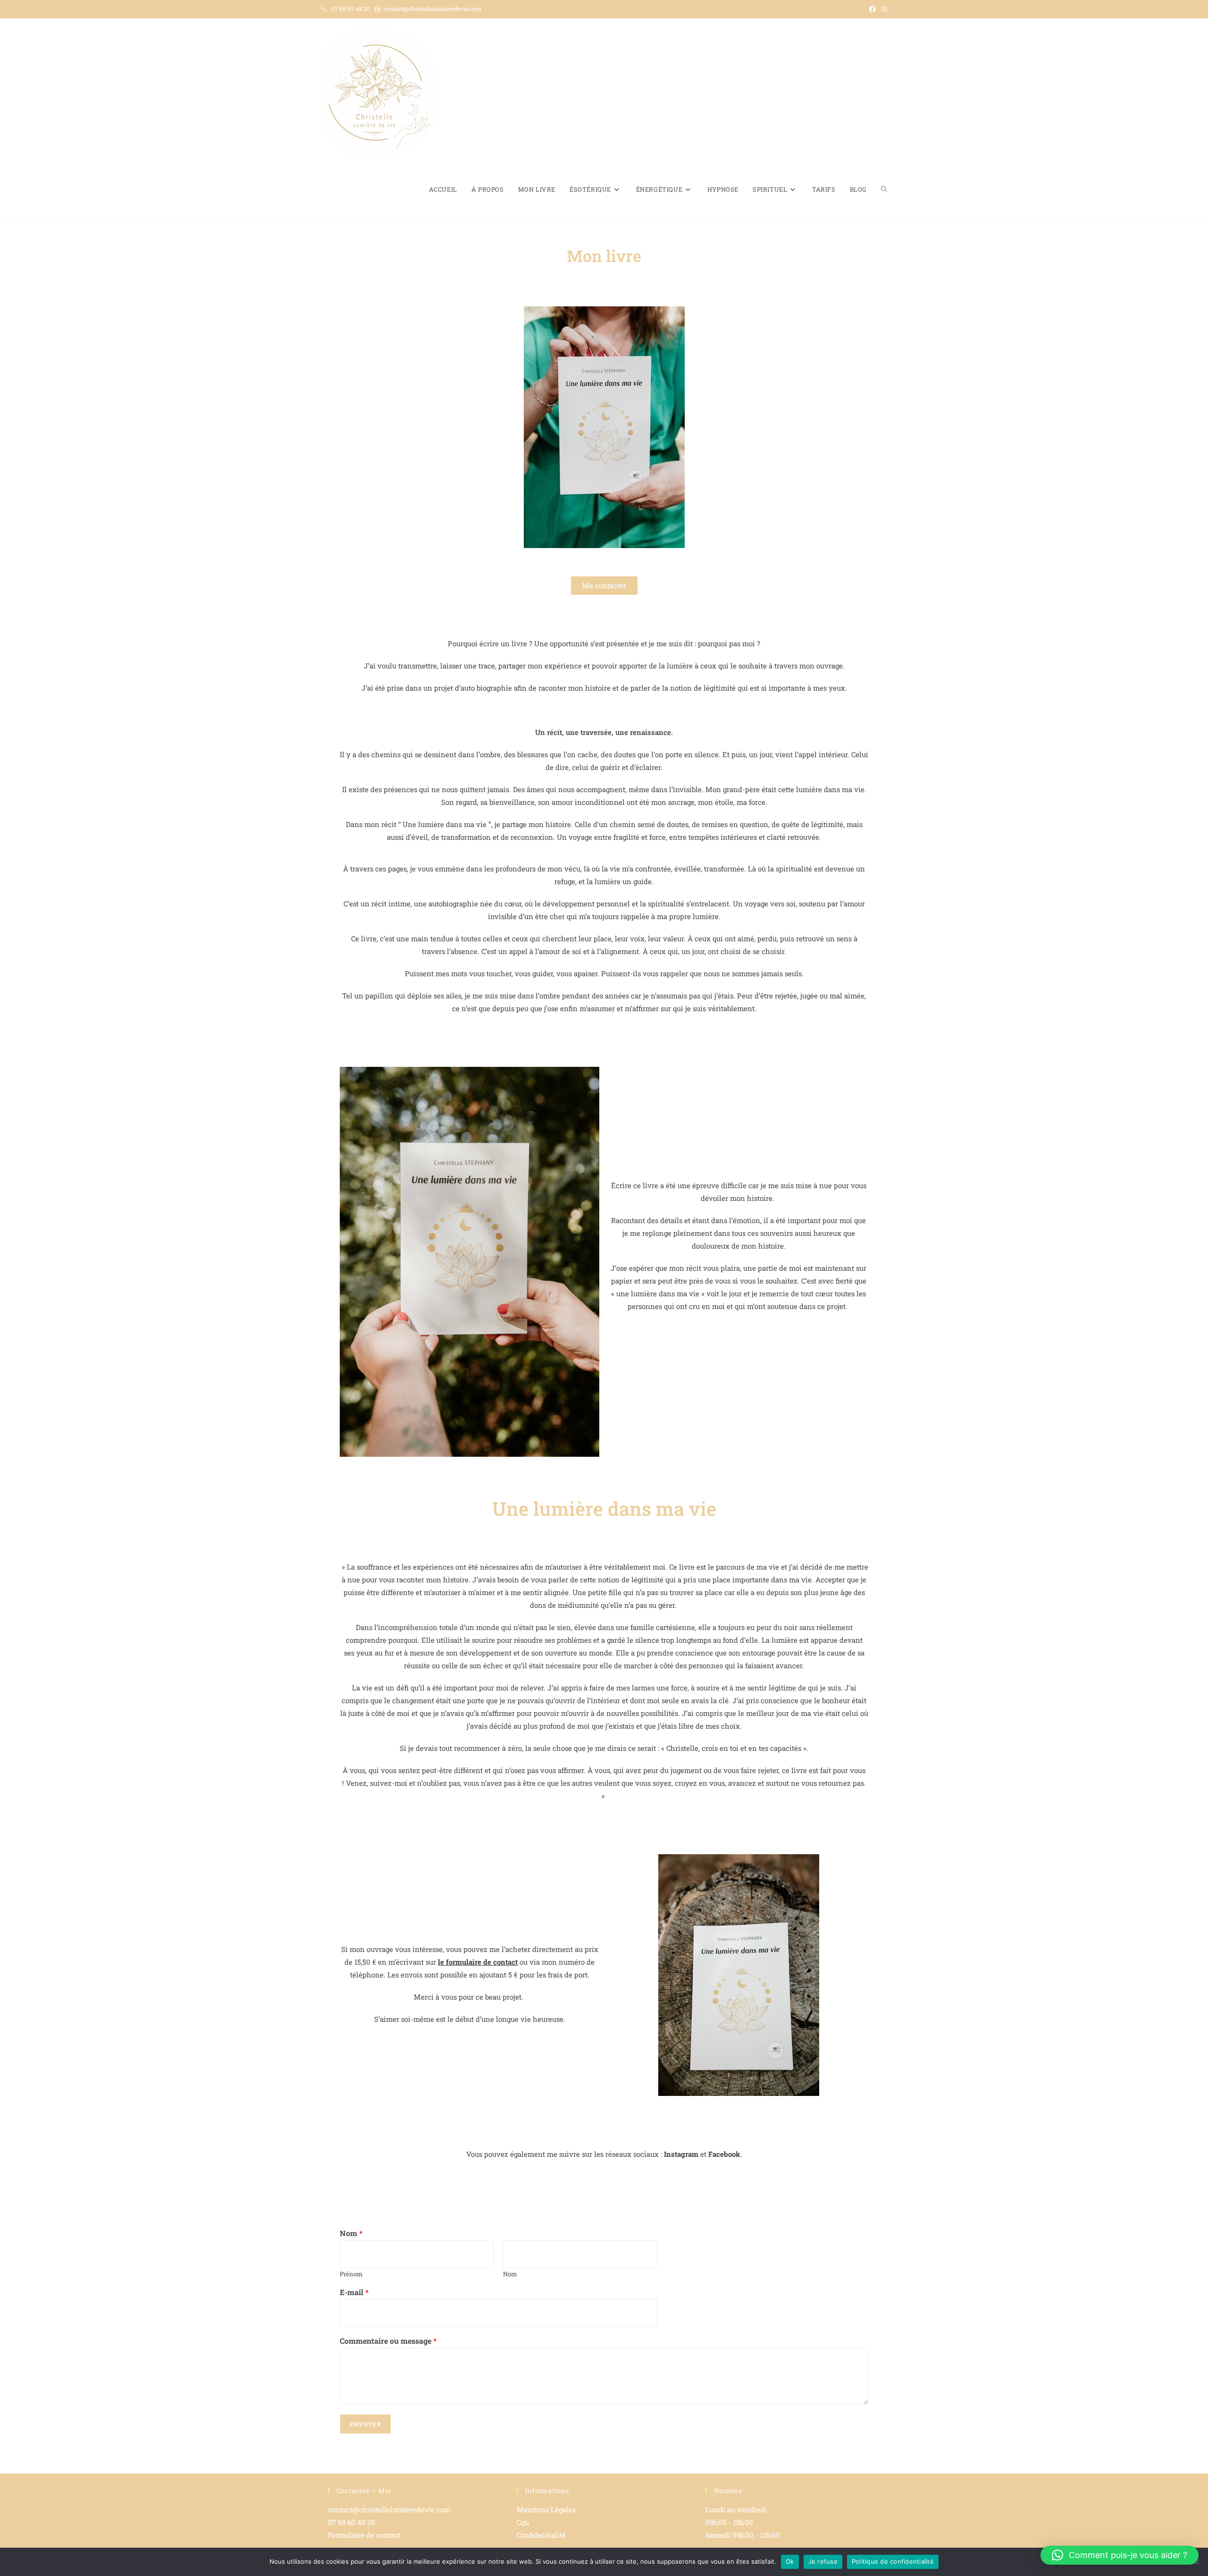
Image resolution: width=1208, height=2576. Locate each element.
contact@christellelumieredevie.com (433, 8)
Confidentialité (541, 2535)
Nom (351, 2233)
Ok (790, 2561)
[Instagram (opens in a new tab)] (883, 9)
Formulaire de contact (364, 2535)
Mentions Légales (546, 2509)
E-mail (354, 2292)
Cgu (523, 2522)
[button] (1120, 2555)
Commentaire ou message (388, 2341)
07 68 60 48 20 (351, 8)
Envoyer (365, 2424)
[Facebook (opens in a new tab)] (872, 9)
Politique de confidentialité (893, 2561)
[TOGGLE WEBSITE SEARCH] (884, 190)
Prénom (351, 2274)
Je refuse (823, 2561)
